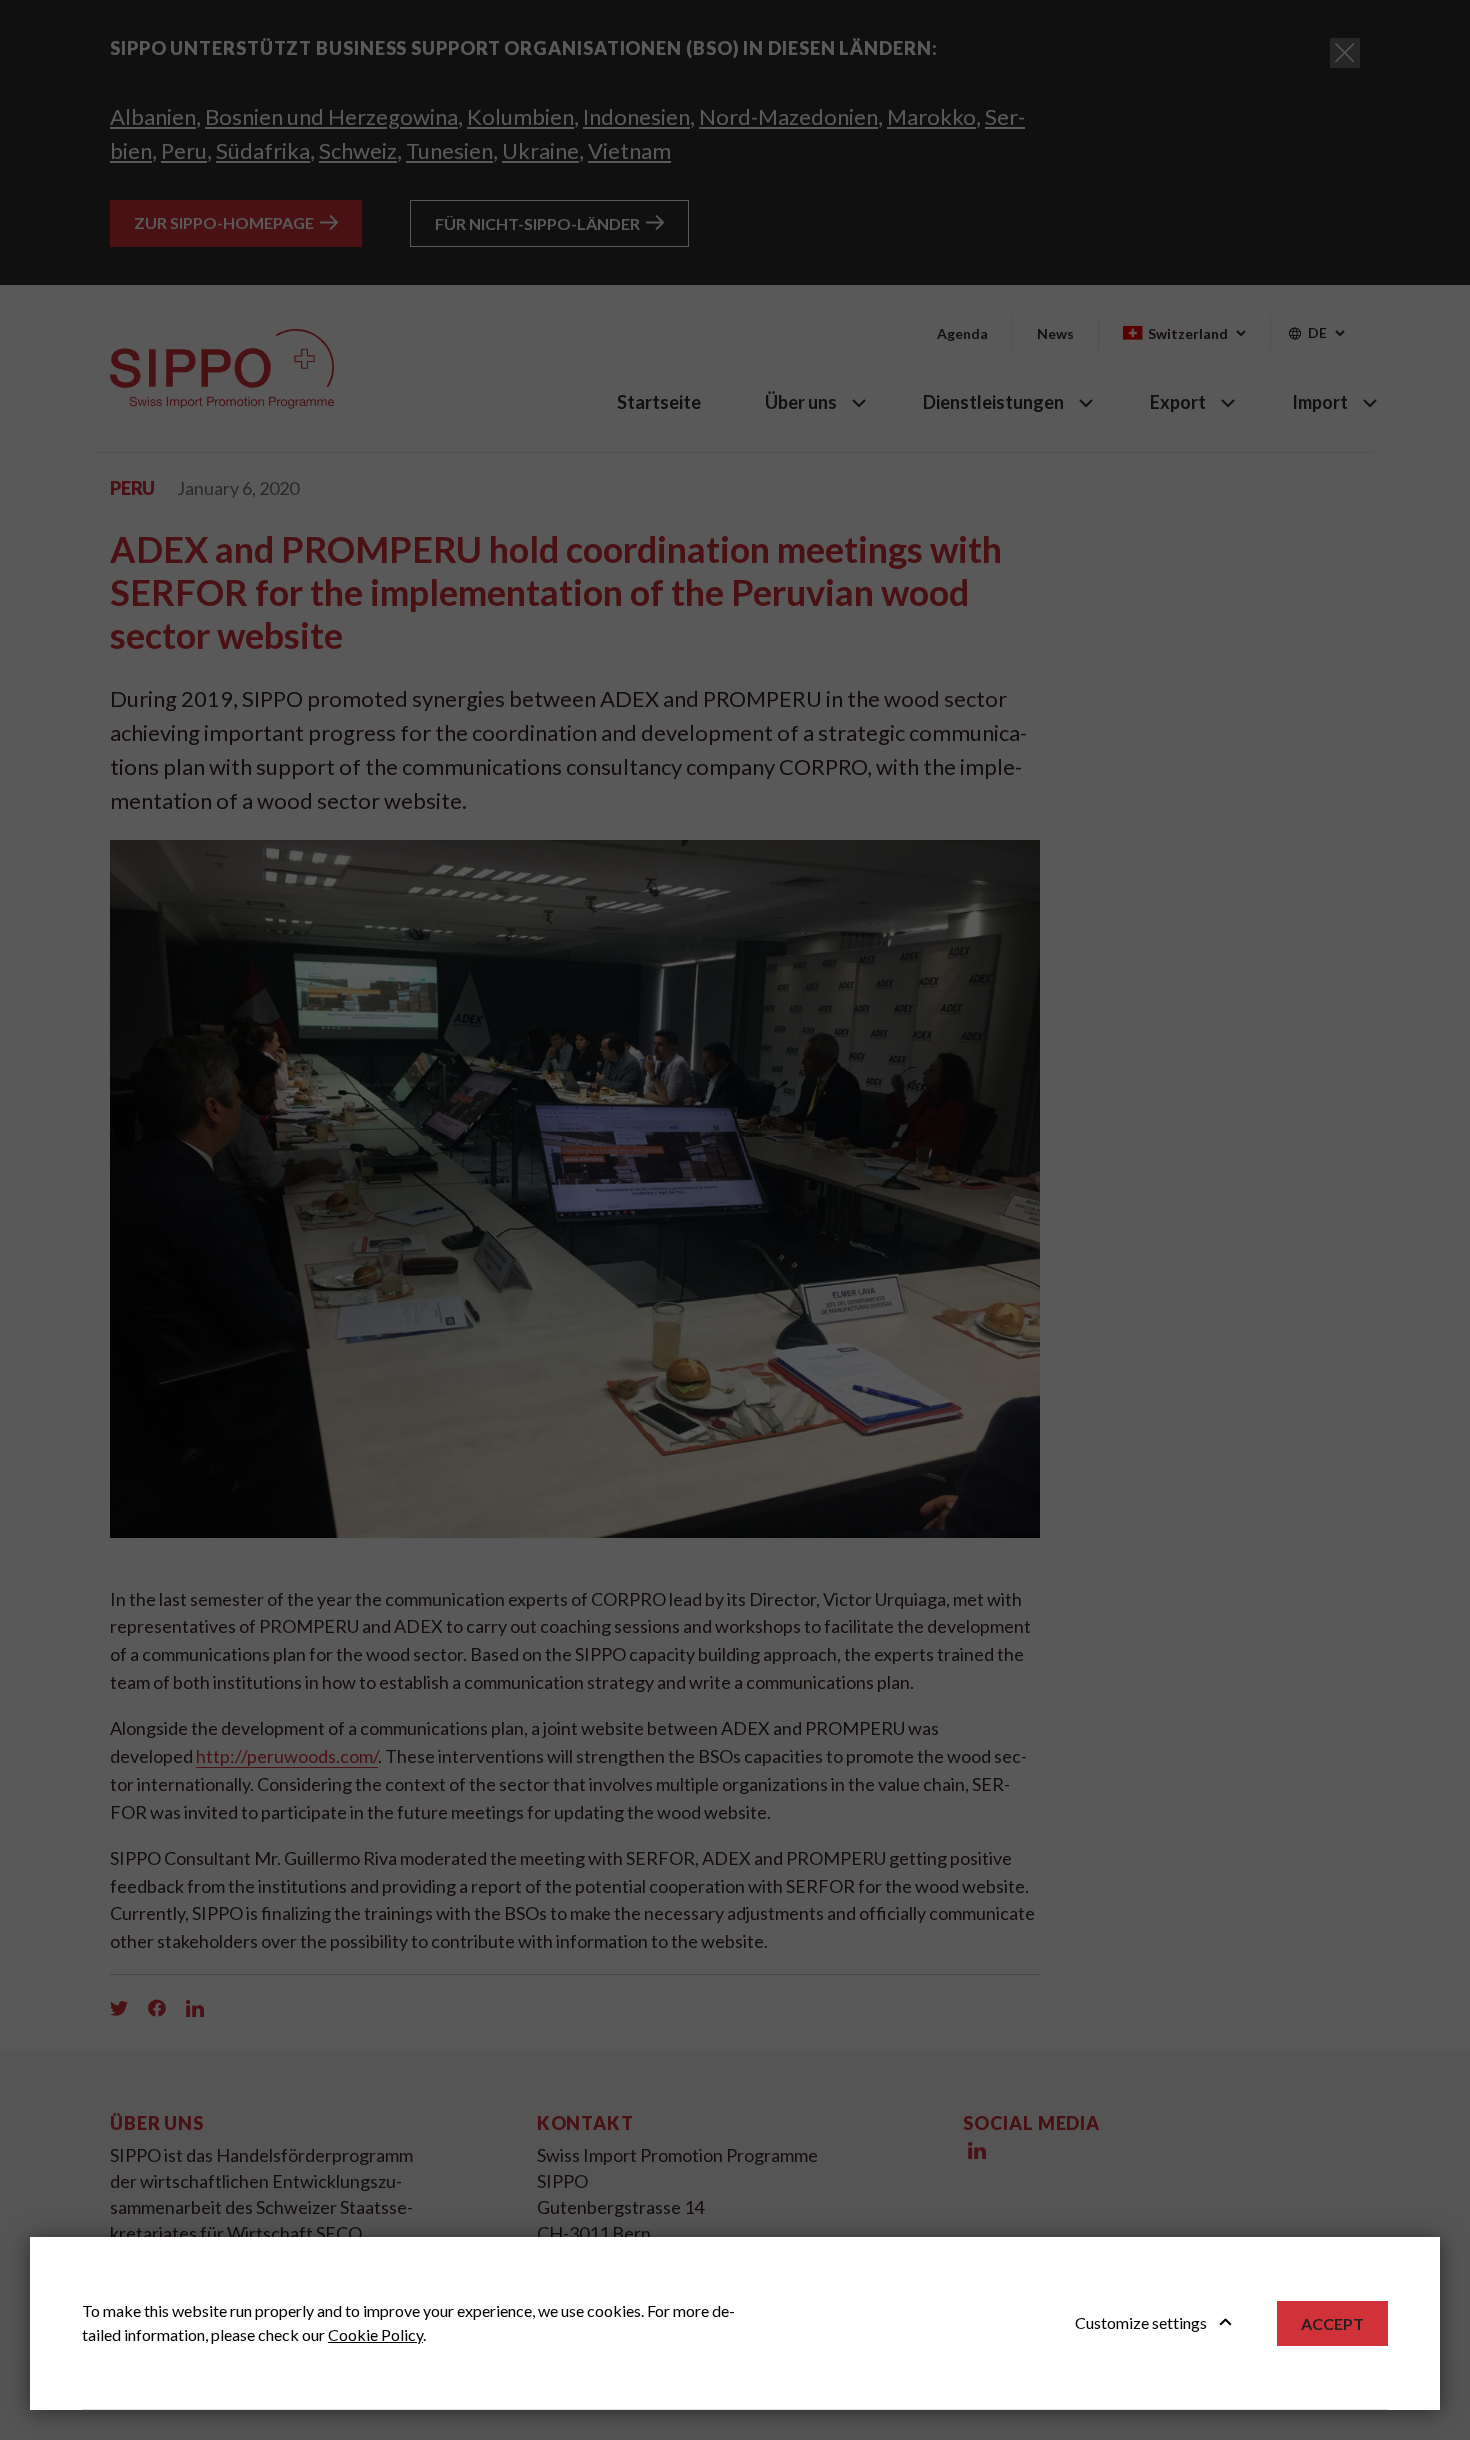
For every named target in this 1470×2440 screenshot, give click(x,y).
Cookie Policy (375, 2334)
